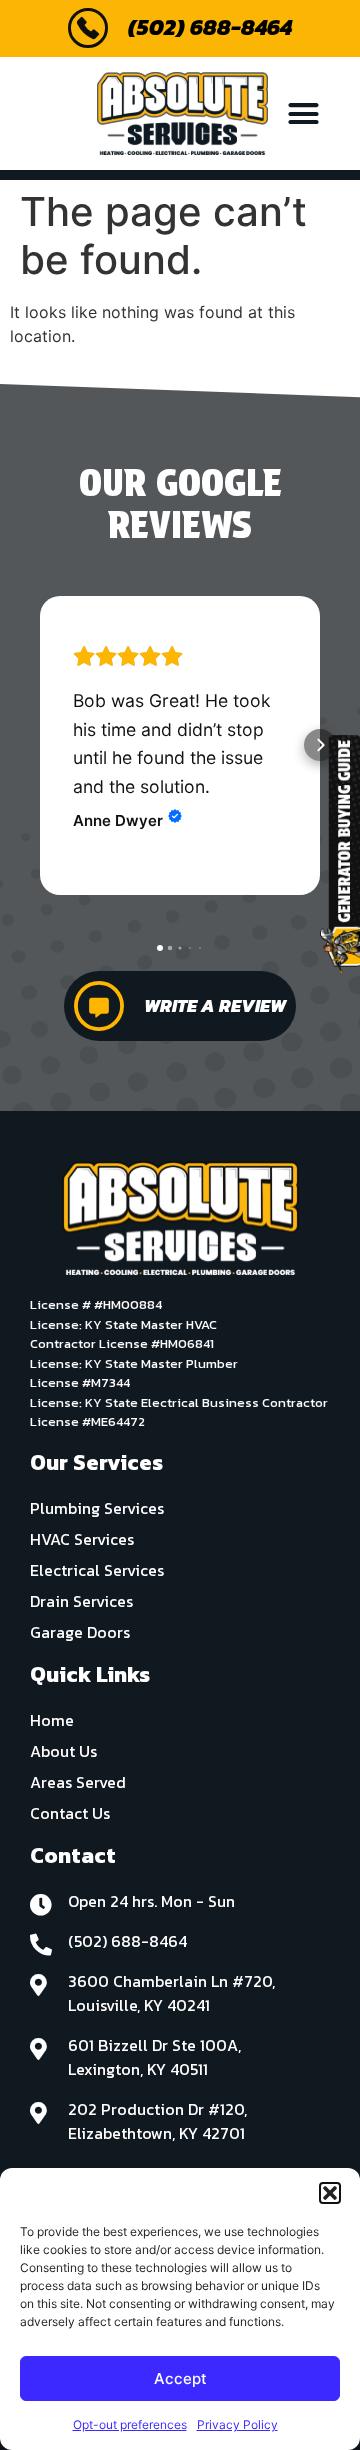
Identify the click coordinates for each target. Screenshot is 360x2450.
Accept (180, 2378)
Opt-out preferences (130, 2424)
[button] (330, 2193)
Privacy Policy (237, 2424)
